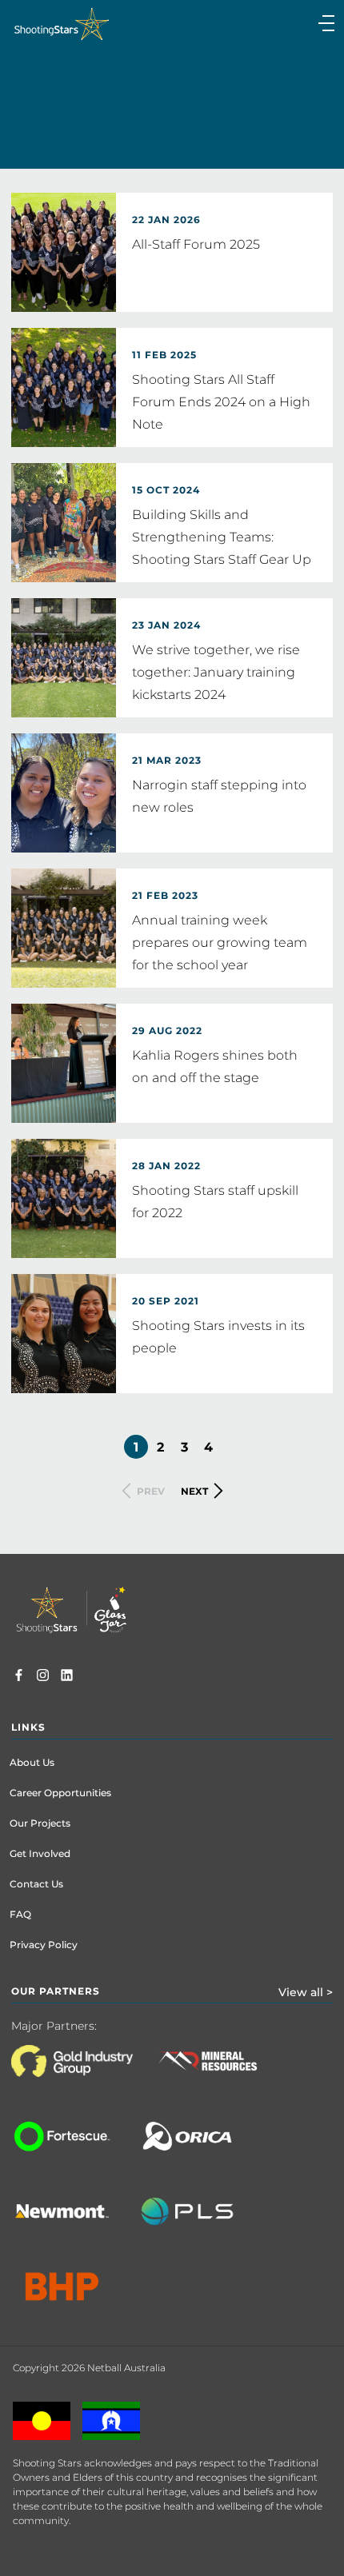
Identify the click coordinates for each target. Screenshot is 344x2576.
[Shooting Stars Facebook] (19, 1677)
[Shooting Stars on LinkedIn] (67, 1677)
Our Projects (40, 1823)
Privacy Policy (44, 1945)
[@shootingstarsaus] (43, 1677)
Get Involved (40, 1853)
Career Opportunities (60, 1793)
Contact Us (36, 1884)
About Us (32, 1762)
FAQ (20, 1914)
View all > (306, 1992)
